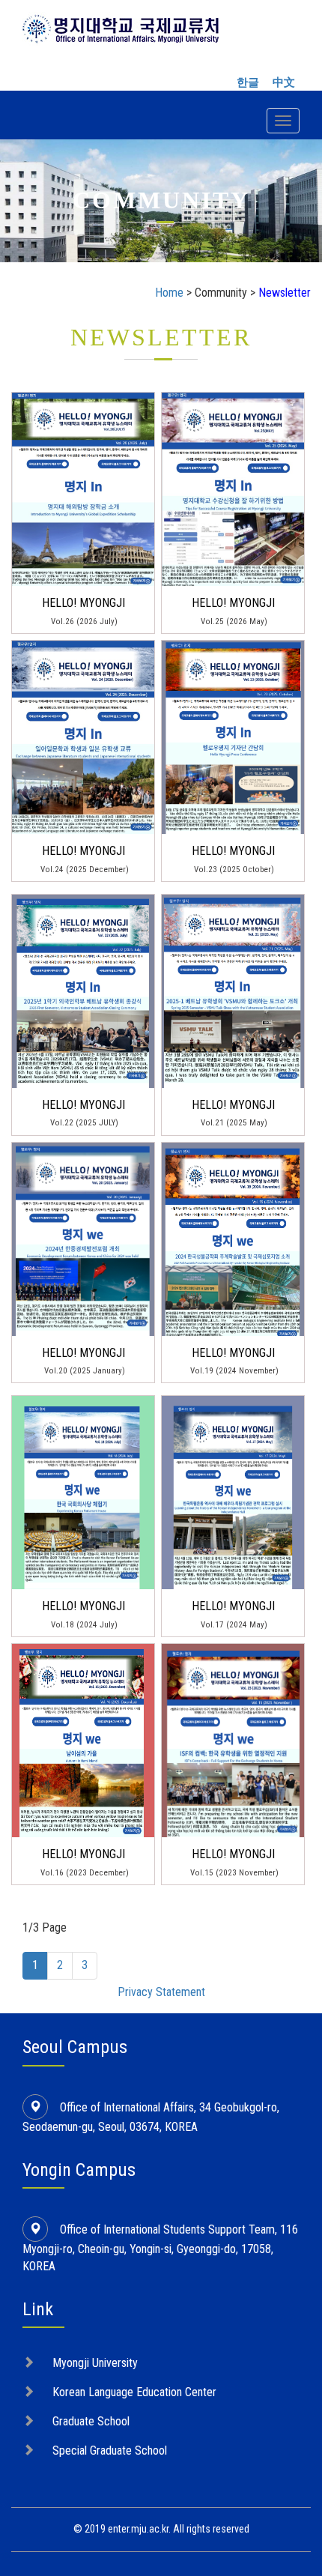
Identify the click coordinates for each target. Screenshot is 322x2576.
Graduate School (91, 2421)
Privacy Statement (161, 1992)
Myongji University (95, 2363)
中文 (284, 82)
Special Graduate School (110, 2450)
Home (169, 293)
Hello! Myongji (83, 603)
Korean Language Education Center (134, 2392)
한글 (248, 82)
